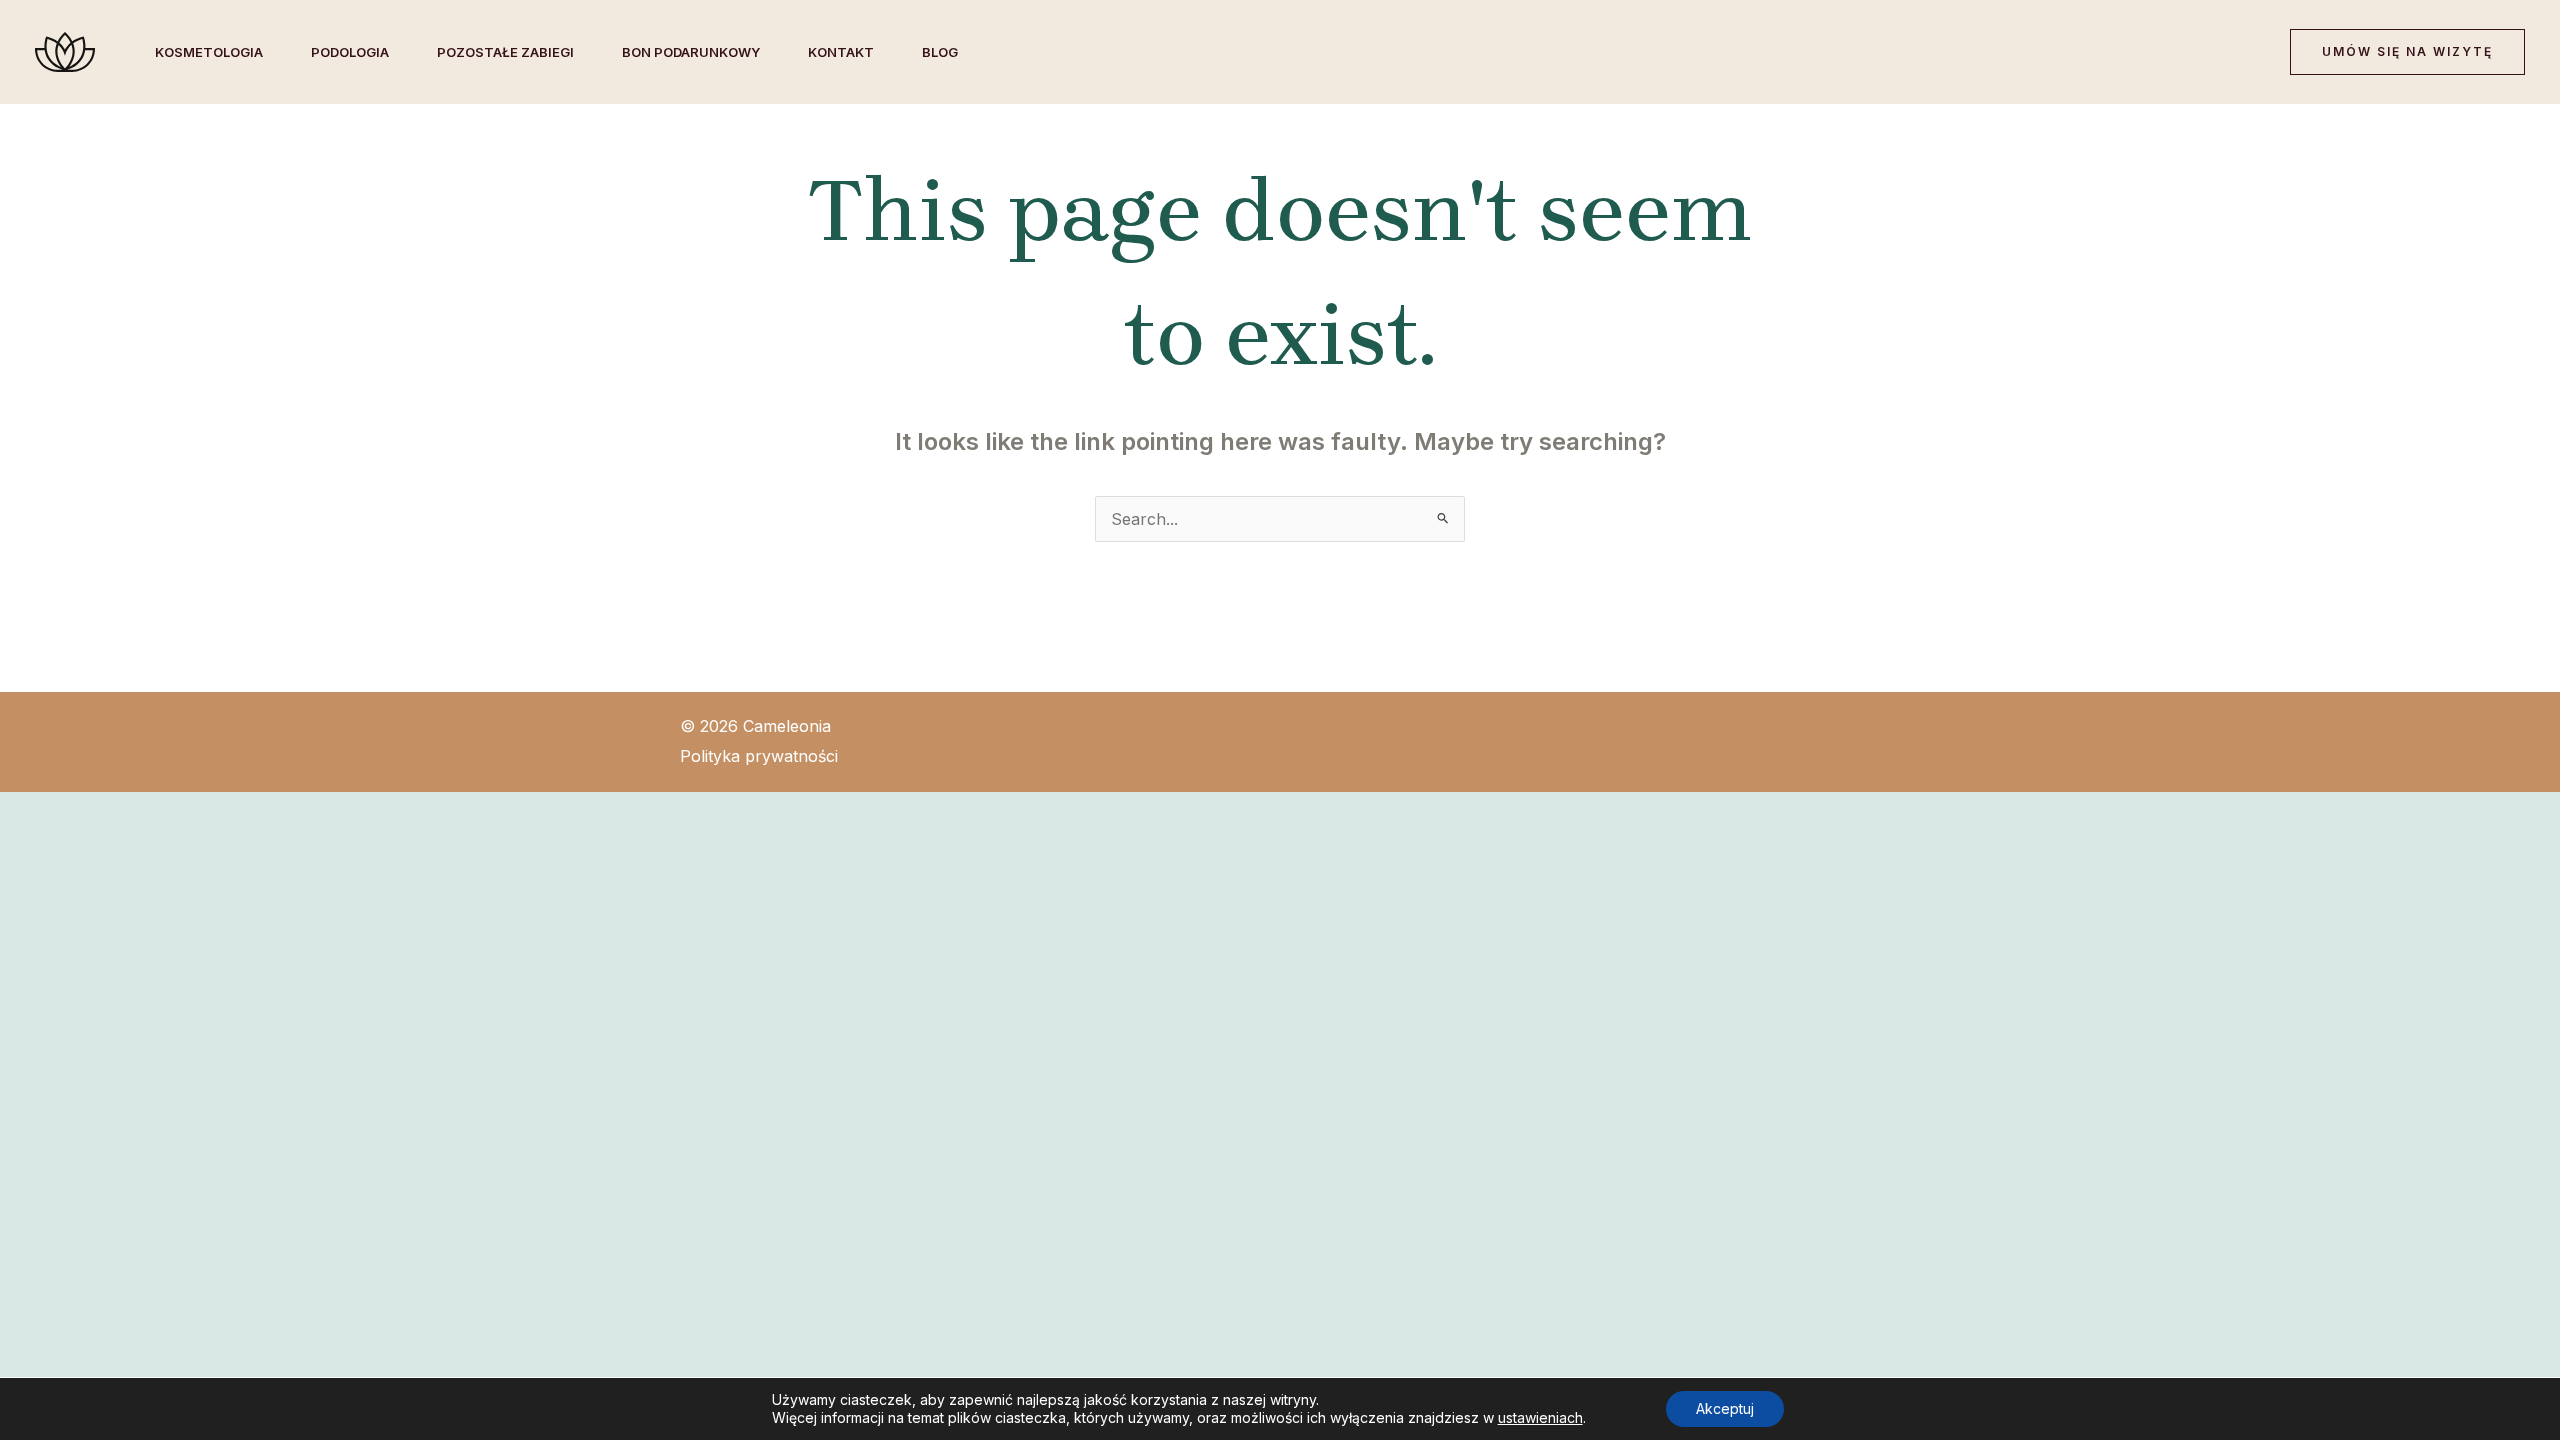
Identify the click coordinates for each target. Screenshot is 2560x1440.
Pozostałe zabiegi (505, 52)
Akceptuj (1725, 1408)
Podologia (350, 52)
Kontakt (841, 52)
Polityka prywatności (759, 756)
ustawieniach (1540, 1417)
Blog (940, 52)
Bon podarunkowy (691, 52)
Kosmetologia (209, 52)
